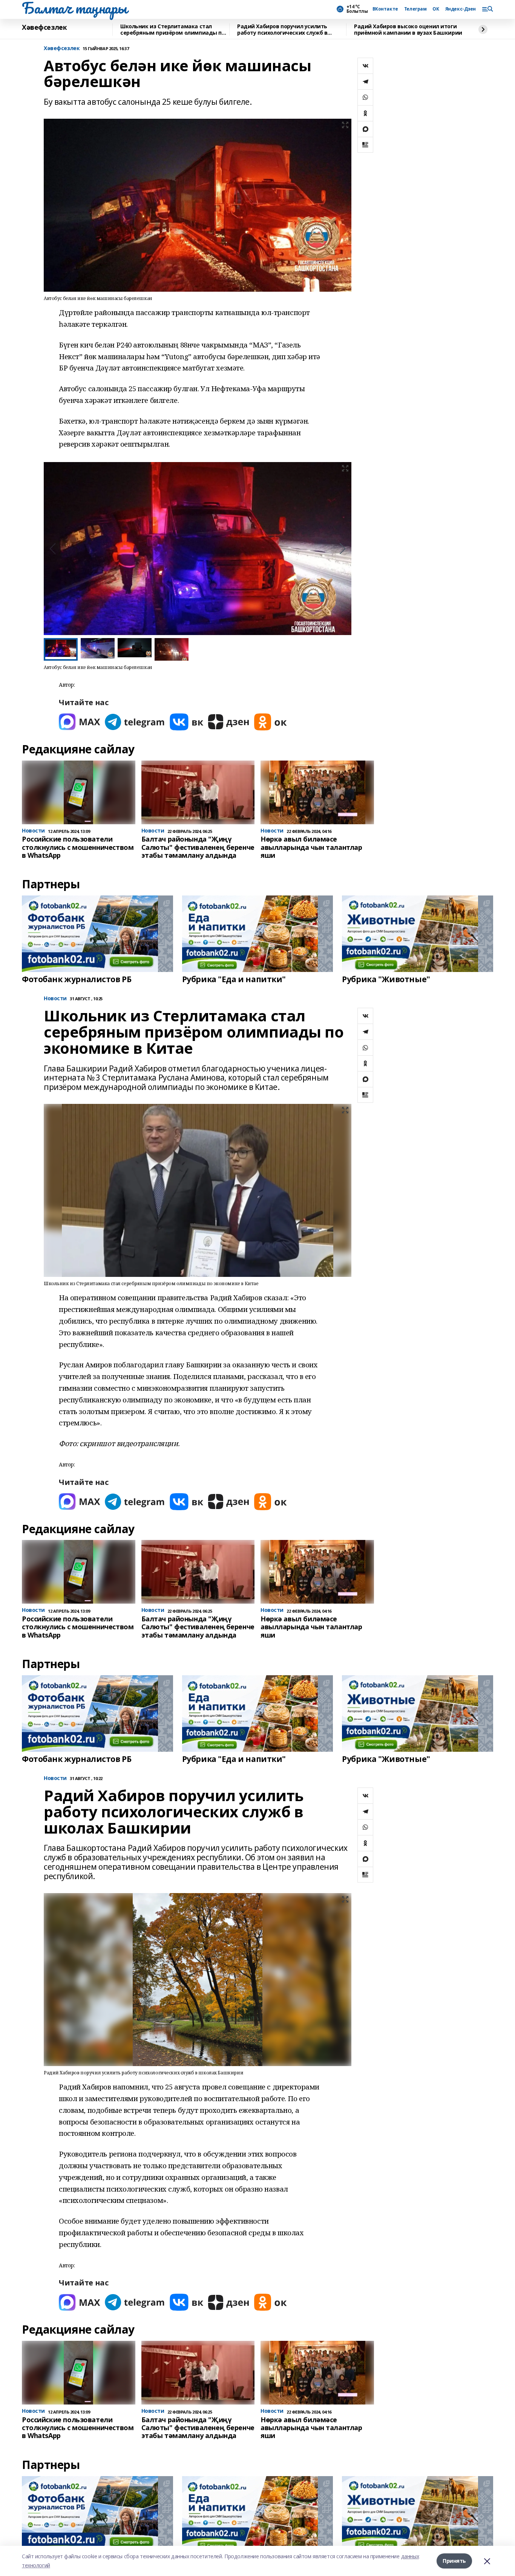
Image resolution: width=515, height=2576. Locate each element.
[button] (343, 549)
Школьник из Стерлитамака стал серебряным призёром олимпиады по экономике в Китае (173, 30)
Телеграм (415, 9)
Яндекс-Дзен (461, 9)
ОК (436, 9)
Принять (454, 2561)
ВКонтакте (385, 9)
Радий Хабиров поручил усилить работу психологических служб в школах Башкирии (282, 30)
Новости (55, 999)
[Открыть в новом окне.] (80, 722)
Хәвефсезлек (44, 28)
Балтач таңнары (74, 8)
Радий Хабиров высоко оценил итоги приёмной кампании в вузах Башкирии (408, 30)
